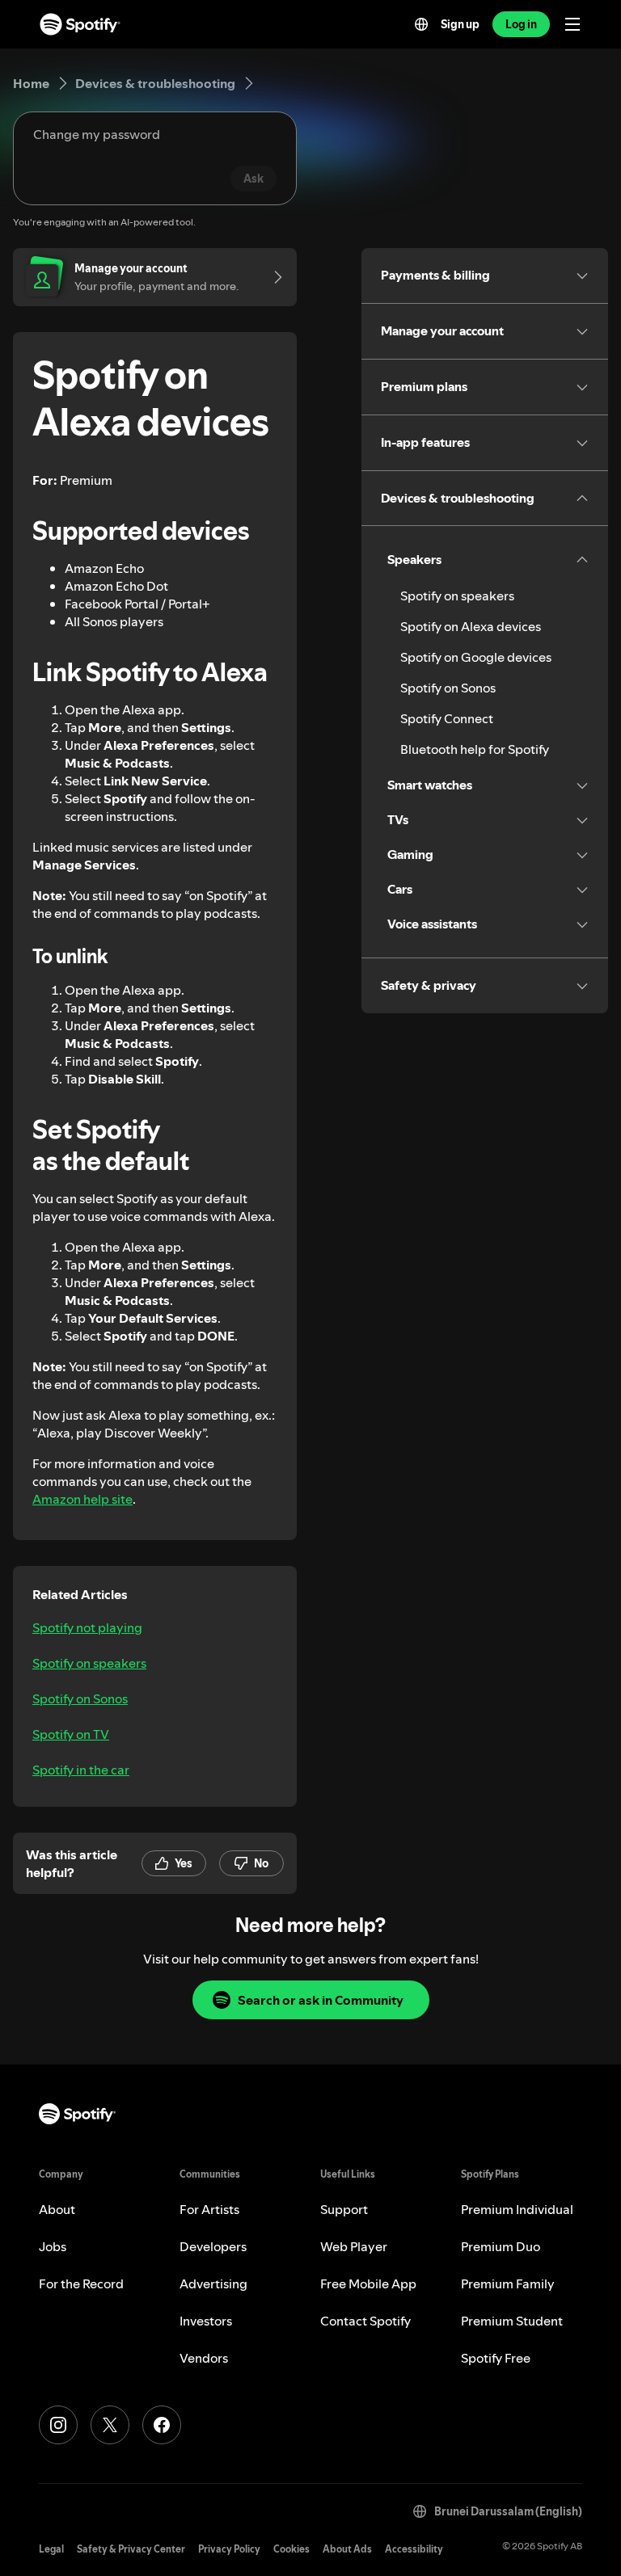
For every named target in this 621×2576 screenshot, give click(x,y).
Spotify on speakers (89, 1663)
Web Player (354, 2246)
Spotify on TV (71, 1734)
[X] (110, 2425)
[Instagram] (58, 2425)
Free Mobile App (368, 2283)
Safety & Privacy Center (131, 2549)
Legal (51, 2549)
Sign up (460, 24)
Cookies (291, 2549)
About (57, 2209)
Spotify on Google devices (476, 657)
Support (344, 2209)
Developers (213, 2246)
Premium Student (512, 2321)
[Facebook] (162, 2425)
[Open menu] (572, 24)
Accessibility (414, 2549)
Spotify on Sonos (80, 1698)
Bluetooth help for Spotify (475, 749)
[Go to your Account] (272, 277)
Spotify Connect (447, 718)
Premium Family (508, 2283)
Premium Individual (517, 2209)
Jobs (53, 2246)
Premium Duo (501, 2246)
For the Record (81, 2283)
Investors (206, 2321)
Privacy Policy (229, 2549)
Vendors (204, 2358)
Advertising (213, 2283)
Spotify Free (496, 2358)
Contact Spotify (365, 2321)
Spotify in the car (81, 1770)
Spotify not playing (87, 1627)
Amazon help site (82, 1499)
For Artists (209, 2209)
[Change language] (421, 24)
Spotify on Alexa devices (471, 626)
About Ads (347, 2549)
